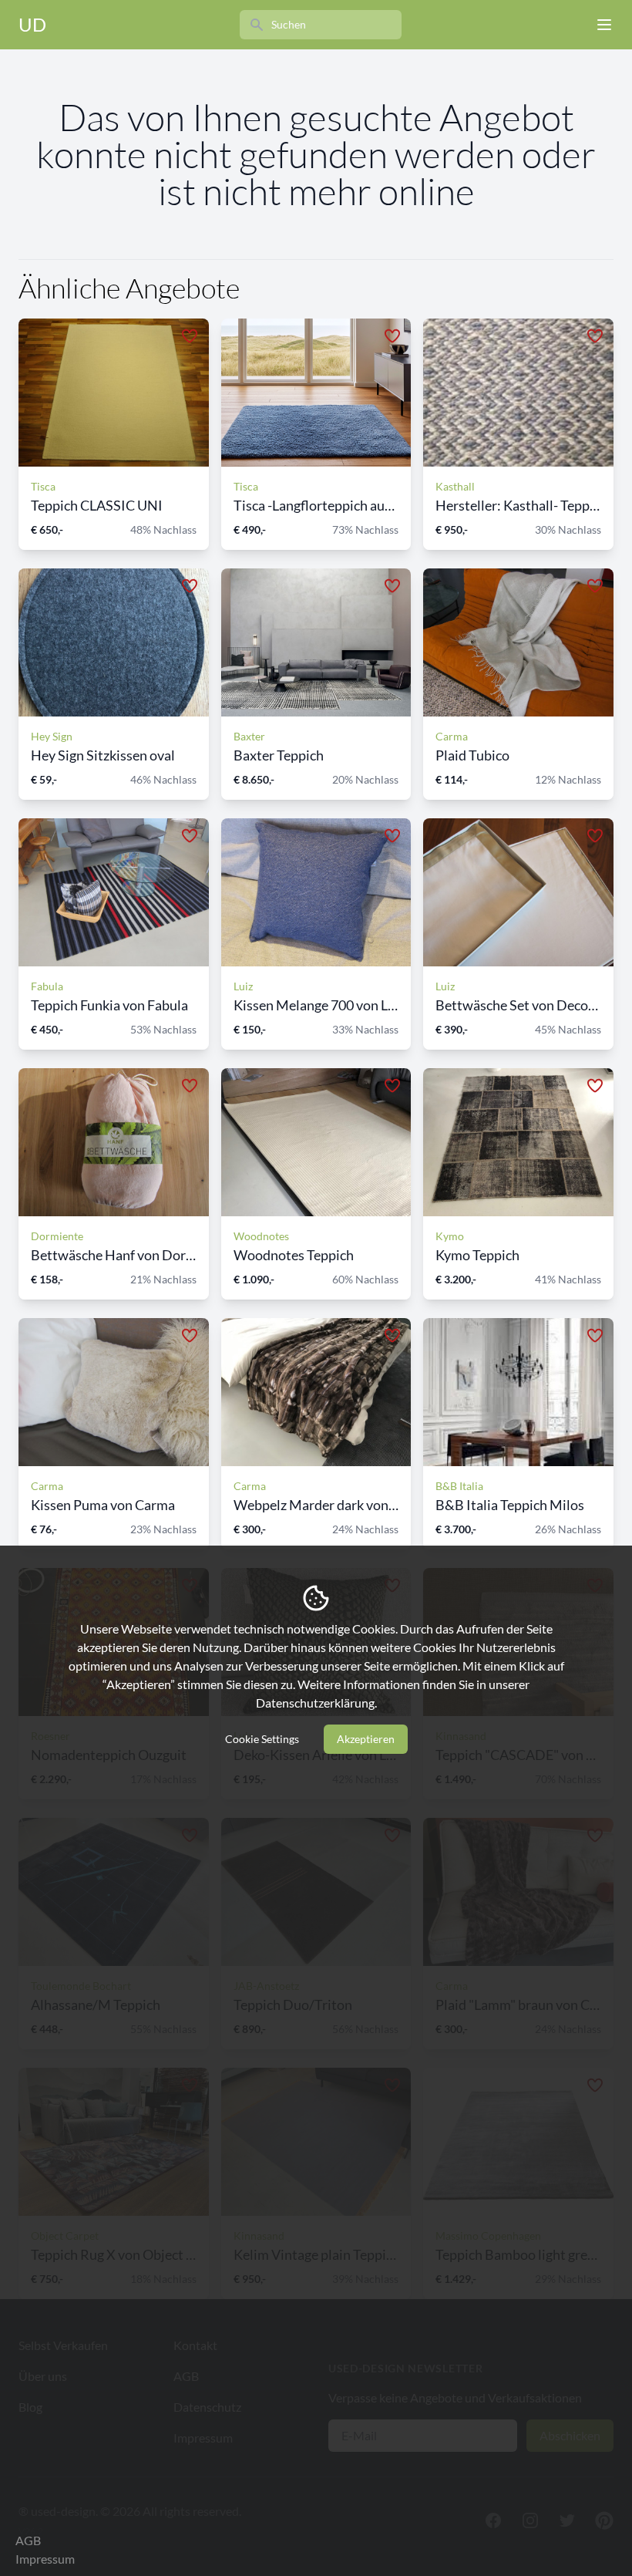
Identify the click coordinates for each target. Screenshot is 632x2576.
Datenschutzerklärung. (316, 1703)
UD (32, 24)
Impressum (45, 2559)
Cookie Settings (262, 1739)
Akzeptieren (366, 1739)
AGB (28, 2540)
